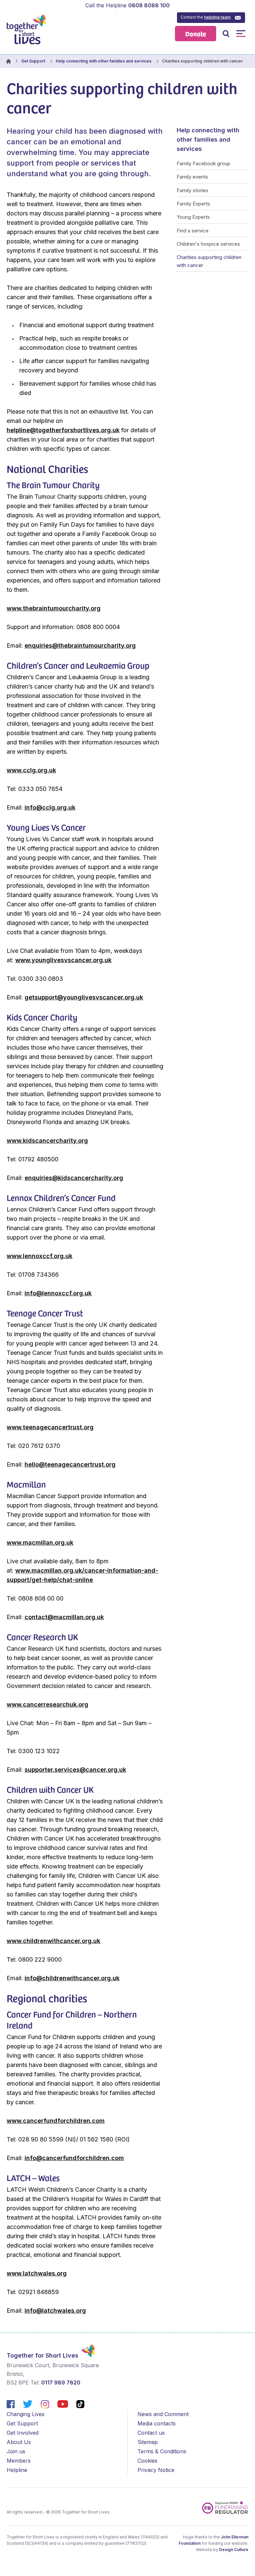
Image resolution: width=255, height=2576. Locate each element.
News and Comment (163, 2414)
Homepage (8, 61)
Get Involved (23, 2433)
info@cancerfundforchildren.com (74, 2158)
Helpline (17, 2470)
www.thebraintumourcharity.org (54, 608)
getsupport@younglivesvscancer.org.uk (84, 997)
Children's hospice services (208, 244)
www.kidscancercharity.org (47, 1141)
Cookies (147, 2461)
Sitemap (148, 2442)
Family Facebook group (204, 163)
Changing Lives (26, 2414)
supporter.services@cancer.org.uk (75, 1770)
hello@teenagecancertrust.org (70, 1464)
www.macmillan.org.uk (40, 1543)
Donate (196, 33)
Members (19, 2461)
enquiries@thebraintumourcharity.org (80, 645)
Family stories (192, 190)
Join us (16, 2451)
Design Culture (234, 2550)
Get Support (33, 61)
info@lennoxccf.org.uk (58, 1293)
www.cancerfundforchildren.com (56, 2121)
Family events (192, 177)
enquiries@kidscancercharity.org (74, 1178)
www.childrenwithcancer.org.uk (53, 1941)
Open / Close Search (226, 33)
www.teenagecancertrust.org (50, 1427)
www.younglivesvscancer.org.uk (63, 960)
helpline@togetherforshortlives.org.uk (63, 430)
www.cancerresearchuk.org (47, 1704)
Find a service (193, 231)
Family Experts (193, 204)
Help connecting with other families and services (104, 61)
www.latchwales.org (37, 2273)
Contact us (151, 2433)
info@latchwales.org (55, 2311)
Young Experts (193, 217)
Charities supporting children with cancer (209, 261)
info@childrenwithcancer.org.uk (72, 1978)
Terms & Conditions (162, 2451)
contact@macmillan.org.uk (64, 1617)
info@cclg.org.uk (50, 807)
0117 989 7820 (61, 2383)
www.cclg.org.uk (31, 770)
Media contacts (157, 2423)
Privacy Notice (156, 2470)
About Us (19, 2442)
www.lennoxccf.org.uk (40, 1256)
